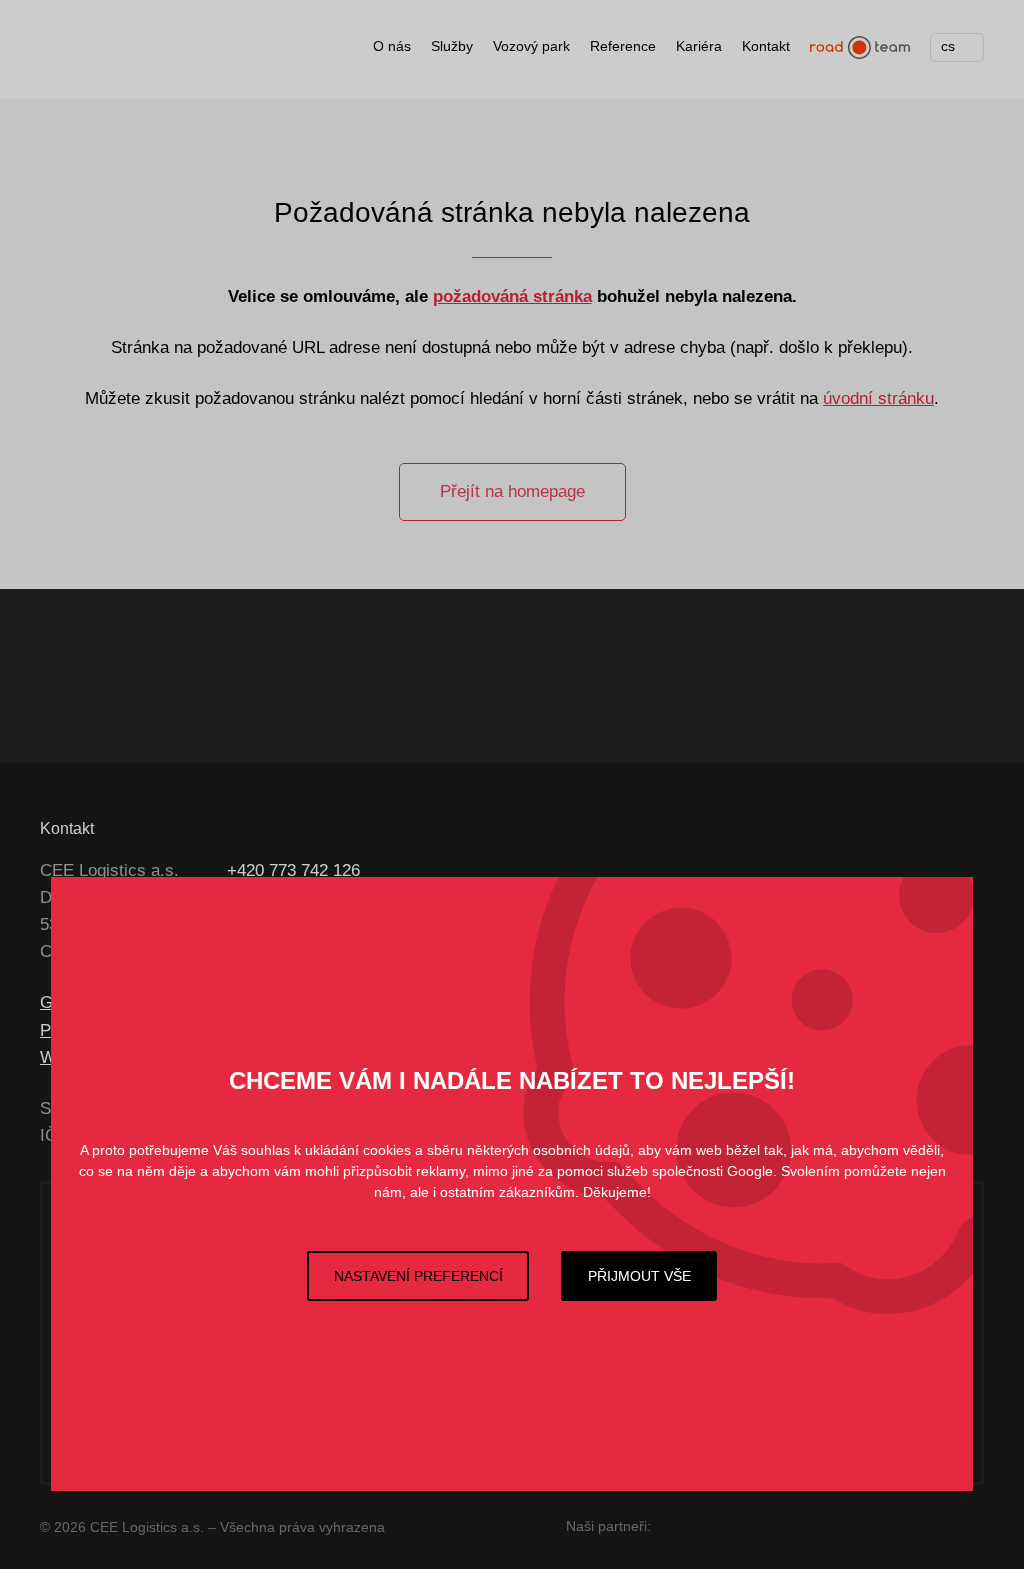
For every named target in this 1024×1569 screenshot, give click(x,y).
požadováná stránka (512, 296)
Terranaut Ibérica (707, 675)
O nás (392, 46)
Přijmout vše (639, 1276)
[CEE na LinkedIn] (601, 870)
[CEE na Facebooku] (498, 870)
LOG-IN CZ (490, 675)
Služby (452, 46)
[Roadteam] (860, 47)
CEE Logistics (115, 54)
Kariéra (699, 46)
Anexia (909, 676)
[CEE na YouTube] (565, 870)
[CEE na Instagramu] (529, 870)
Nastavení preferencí (418, 1276)
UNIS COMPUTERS (775, 1523)
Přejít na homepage (512, 491)
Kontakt (766, 46)
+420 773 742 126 (293, 870)
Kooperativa (941, 1523)
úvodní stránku (878, 398)
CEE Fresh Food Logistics (294, 675)
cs (948, 46)
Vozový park (531, 46)
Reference (623, 46)
